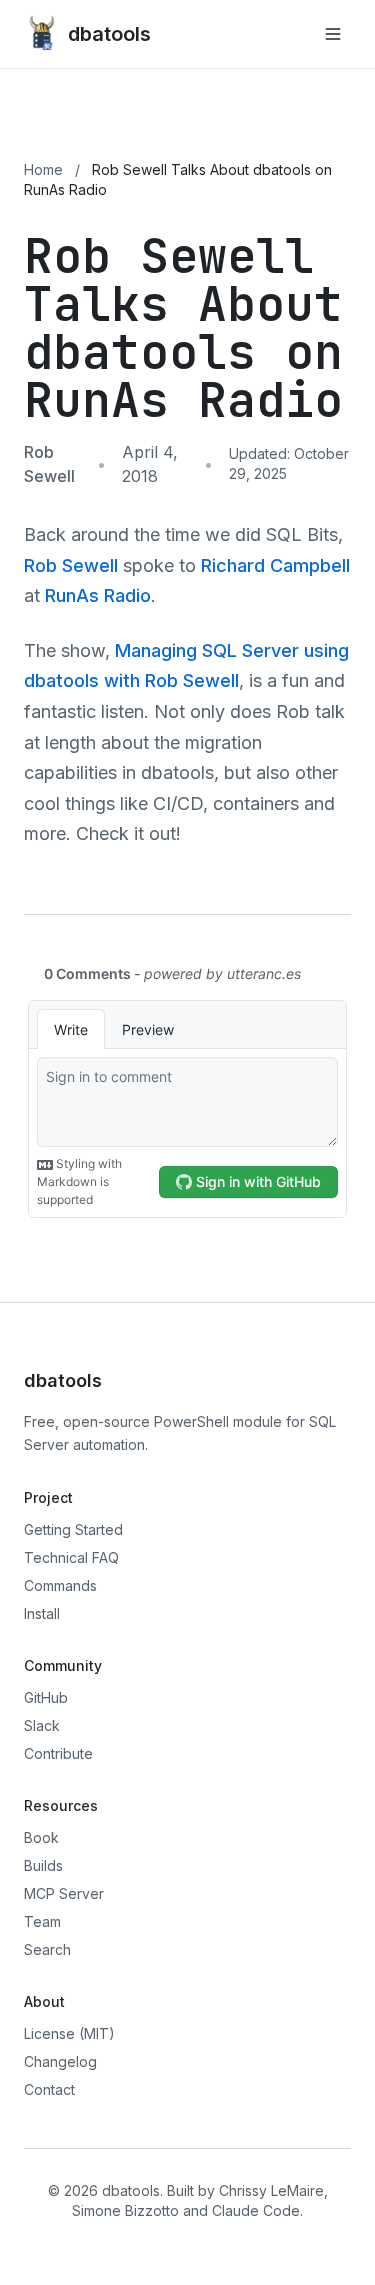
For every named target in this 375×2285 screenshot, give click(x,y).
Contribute (58, 1753)
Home (43, 169)
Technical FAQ (71, 1557)
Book (41, 1837)
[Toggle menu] (333, 34)
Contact (49, 2089)
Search (47, 1949)
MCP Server (64, 1893)
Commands (60, 1585)
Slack (42, 1725)
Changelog (60, 2061)
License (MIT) (69, 2033)
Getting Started (73, 1529)
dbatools (109, 34)
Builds (43, 1865)
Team (42, 1921)
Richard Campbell (275, 565)
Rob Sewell (71, 565)
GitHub (46, 1697)
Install (42, 1613)
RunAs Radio (98, 595)
